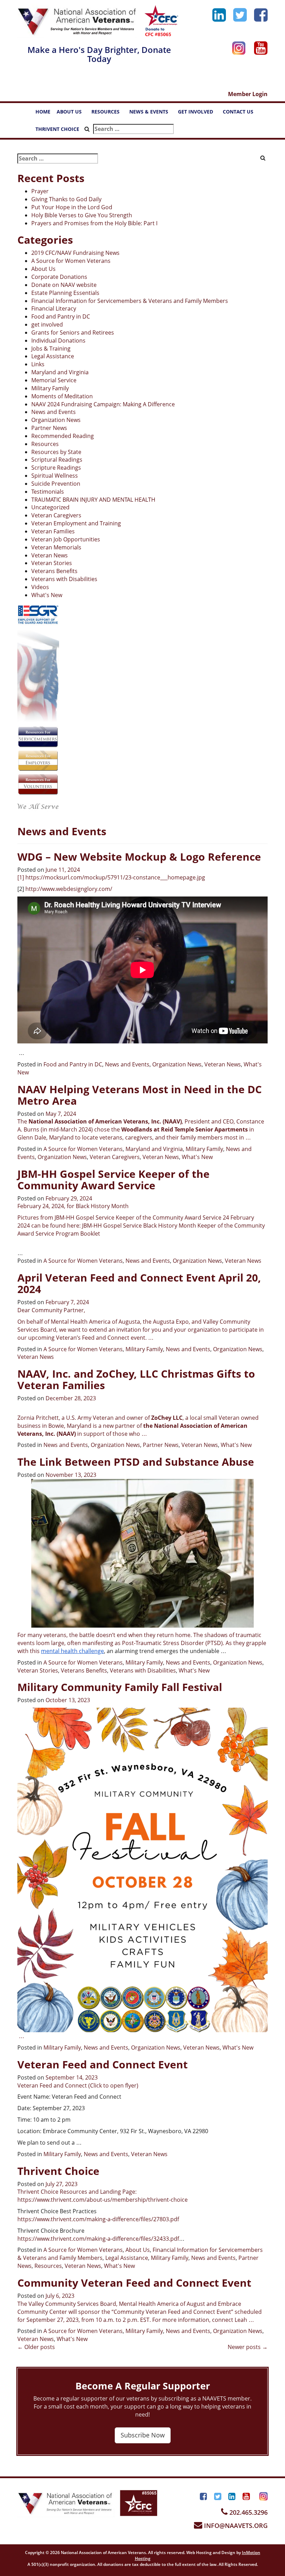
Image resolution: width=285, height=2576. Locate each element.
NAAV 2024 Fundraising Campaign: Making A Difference (103, 404)
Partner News (49, 428)
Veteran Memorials (56, 547)
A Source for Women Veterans (71, 261)
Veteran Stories (52, 563)
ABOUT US (72, 113)
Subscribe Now (143, 2435)
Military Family (50, 388)
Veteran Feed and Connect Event (103, 2064)
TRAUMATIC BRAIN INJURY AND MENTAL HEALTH (93, 500)
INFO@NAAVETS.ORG (235, 2526)
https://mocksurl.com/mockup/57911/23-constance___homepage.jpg (115, 877)
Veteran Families (53, 531)
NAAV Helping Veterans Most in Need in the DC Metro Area (140, 1095)
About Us (43, 269)
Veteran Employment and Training (76, 523)
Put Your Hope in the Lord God (72, 207)
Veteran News (50, 555)
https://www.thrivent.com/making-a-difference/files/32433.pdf (98, 2239)
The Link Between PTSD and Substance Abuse (136, 1462)
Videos (40, 587)
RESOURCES (109, 113)
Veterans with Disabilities (64, 579)
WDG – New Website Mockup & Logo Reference (139, 857)
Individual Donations (58, 340)
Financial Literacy (54, 308)
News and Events (54, 412)
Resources (45, 444)
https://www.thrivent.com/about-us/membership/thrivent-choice (103, 2200)
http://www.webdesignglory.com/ (69, 889)
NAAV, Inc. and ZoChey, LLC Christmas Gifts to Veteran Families (136, 1379)
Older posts (36, 2347)
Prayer (40, 191)
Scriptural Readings (57, 460)
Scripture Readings (56, 468)
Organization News (56, 420)
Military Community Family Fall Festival (120, 1687)
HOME (43, 112)
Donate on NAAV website (64, 285)
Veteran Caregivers (56, 515)
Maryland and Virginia (60, 372)
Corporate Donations (59, 277)
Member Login (248, 94)
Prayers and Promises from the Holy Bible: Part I (94, 223)
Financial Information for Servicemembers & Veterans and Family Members (130, 301)
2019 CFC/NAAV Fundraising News (75, 253)
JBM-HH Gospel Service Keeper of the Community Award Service (113, 1180)
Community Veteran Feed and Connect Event (134, 2283)
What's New (47, 595)
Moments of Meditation (62, 396)
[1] (21, 877)
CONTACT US (241, 113)
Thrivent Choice (58, 2171)
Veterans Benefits (54, 571)
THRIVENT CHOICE (57, 129)
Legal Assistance (53, 356)
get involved (47, 324)
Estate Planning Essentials (65, 293)
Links (38, 364)
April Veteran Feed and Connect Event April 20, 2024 (139, 1283)
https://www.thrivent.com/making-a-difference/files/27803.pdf (98, 2219)
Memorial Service (54, 380)
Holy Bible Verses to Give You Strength (82, 215)
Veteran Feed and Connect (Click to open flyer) (78, 2085)
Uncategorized (50, 507)
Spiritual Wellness (55, 476)
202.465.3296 (248, 2512)
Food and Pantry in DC (61, 316)
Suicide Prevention (56, 484)
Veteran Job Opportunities (66, 539)
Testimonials (48, 492)
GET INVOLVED (199, 113)
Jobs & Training (51, 349)
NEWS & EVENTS (152, 113)
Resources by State (56, 452)
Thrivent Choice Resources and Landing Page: (77, 2192)
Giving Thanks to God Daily (66, 199)
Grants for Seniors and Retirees (73, 332)
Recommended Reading (63, 436)
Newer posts (248, 2347)
